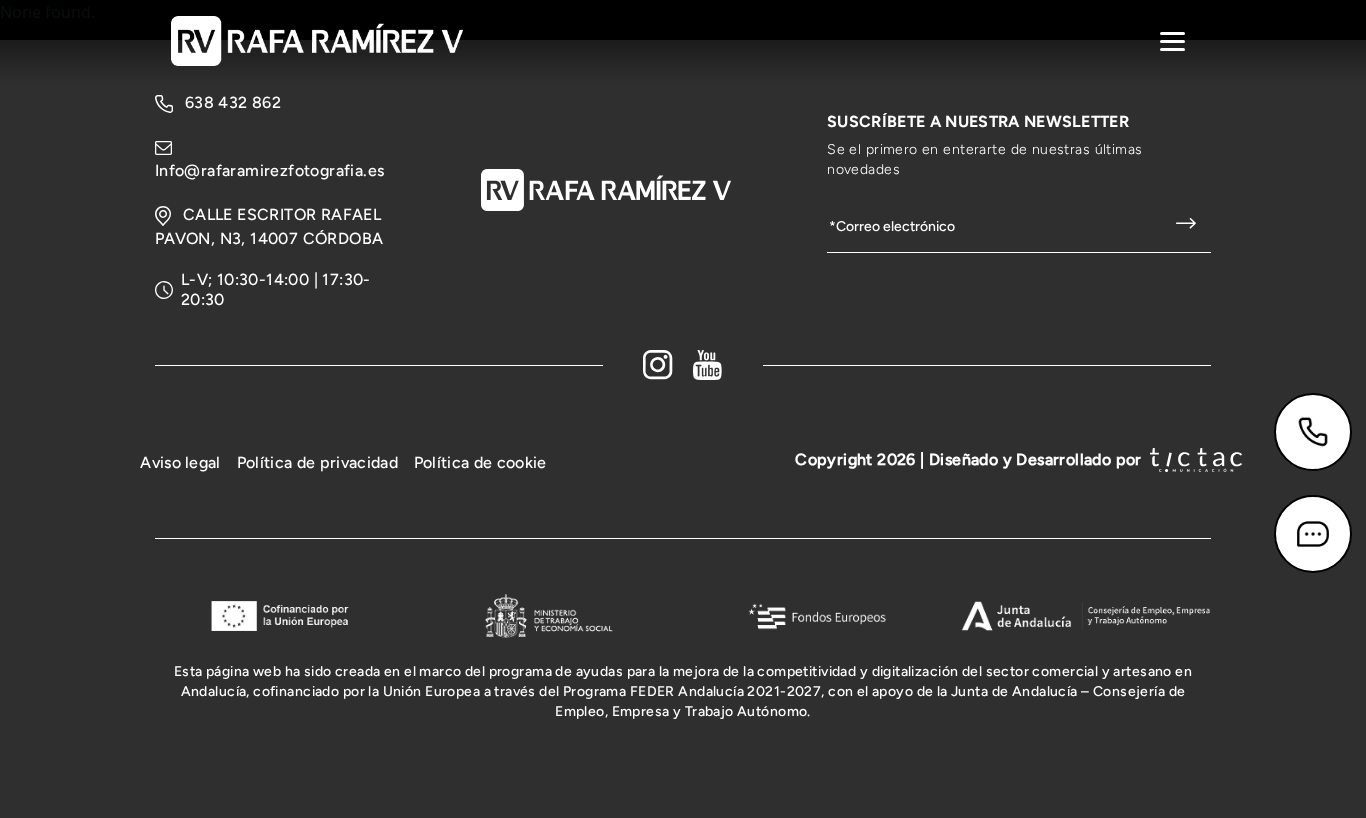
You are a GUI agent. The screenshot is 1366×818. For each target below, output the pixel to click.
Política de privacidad (317, 462)
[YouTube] (708, 365)
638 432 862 (233, 102)
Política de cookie (480, 462)
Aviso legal (180, 462)
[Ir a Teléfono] (1313, 432)
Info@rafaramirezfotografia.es (270, 170)
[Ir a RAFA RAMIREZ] (317, 39)
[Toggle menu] (1172, 41)
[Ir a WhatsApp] (1313, 534)
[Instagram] (658, 365)
